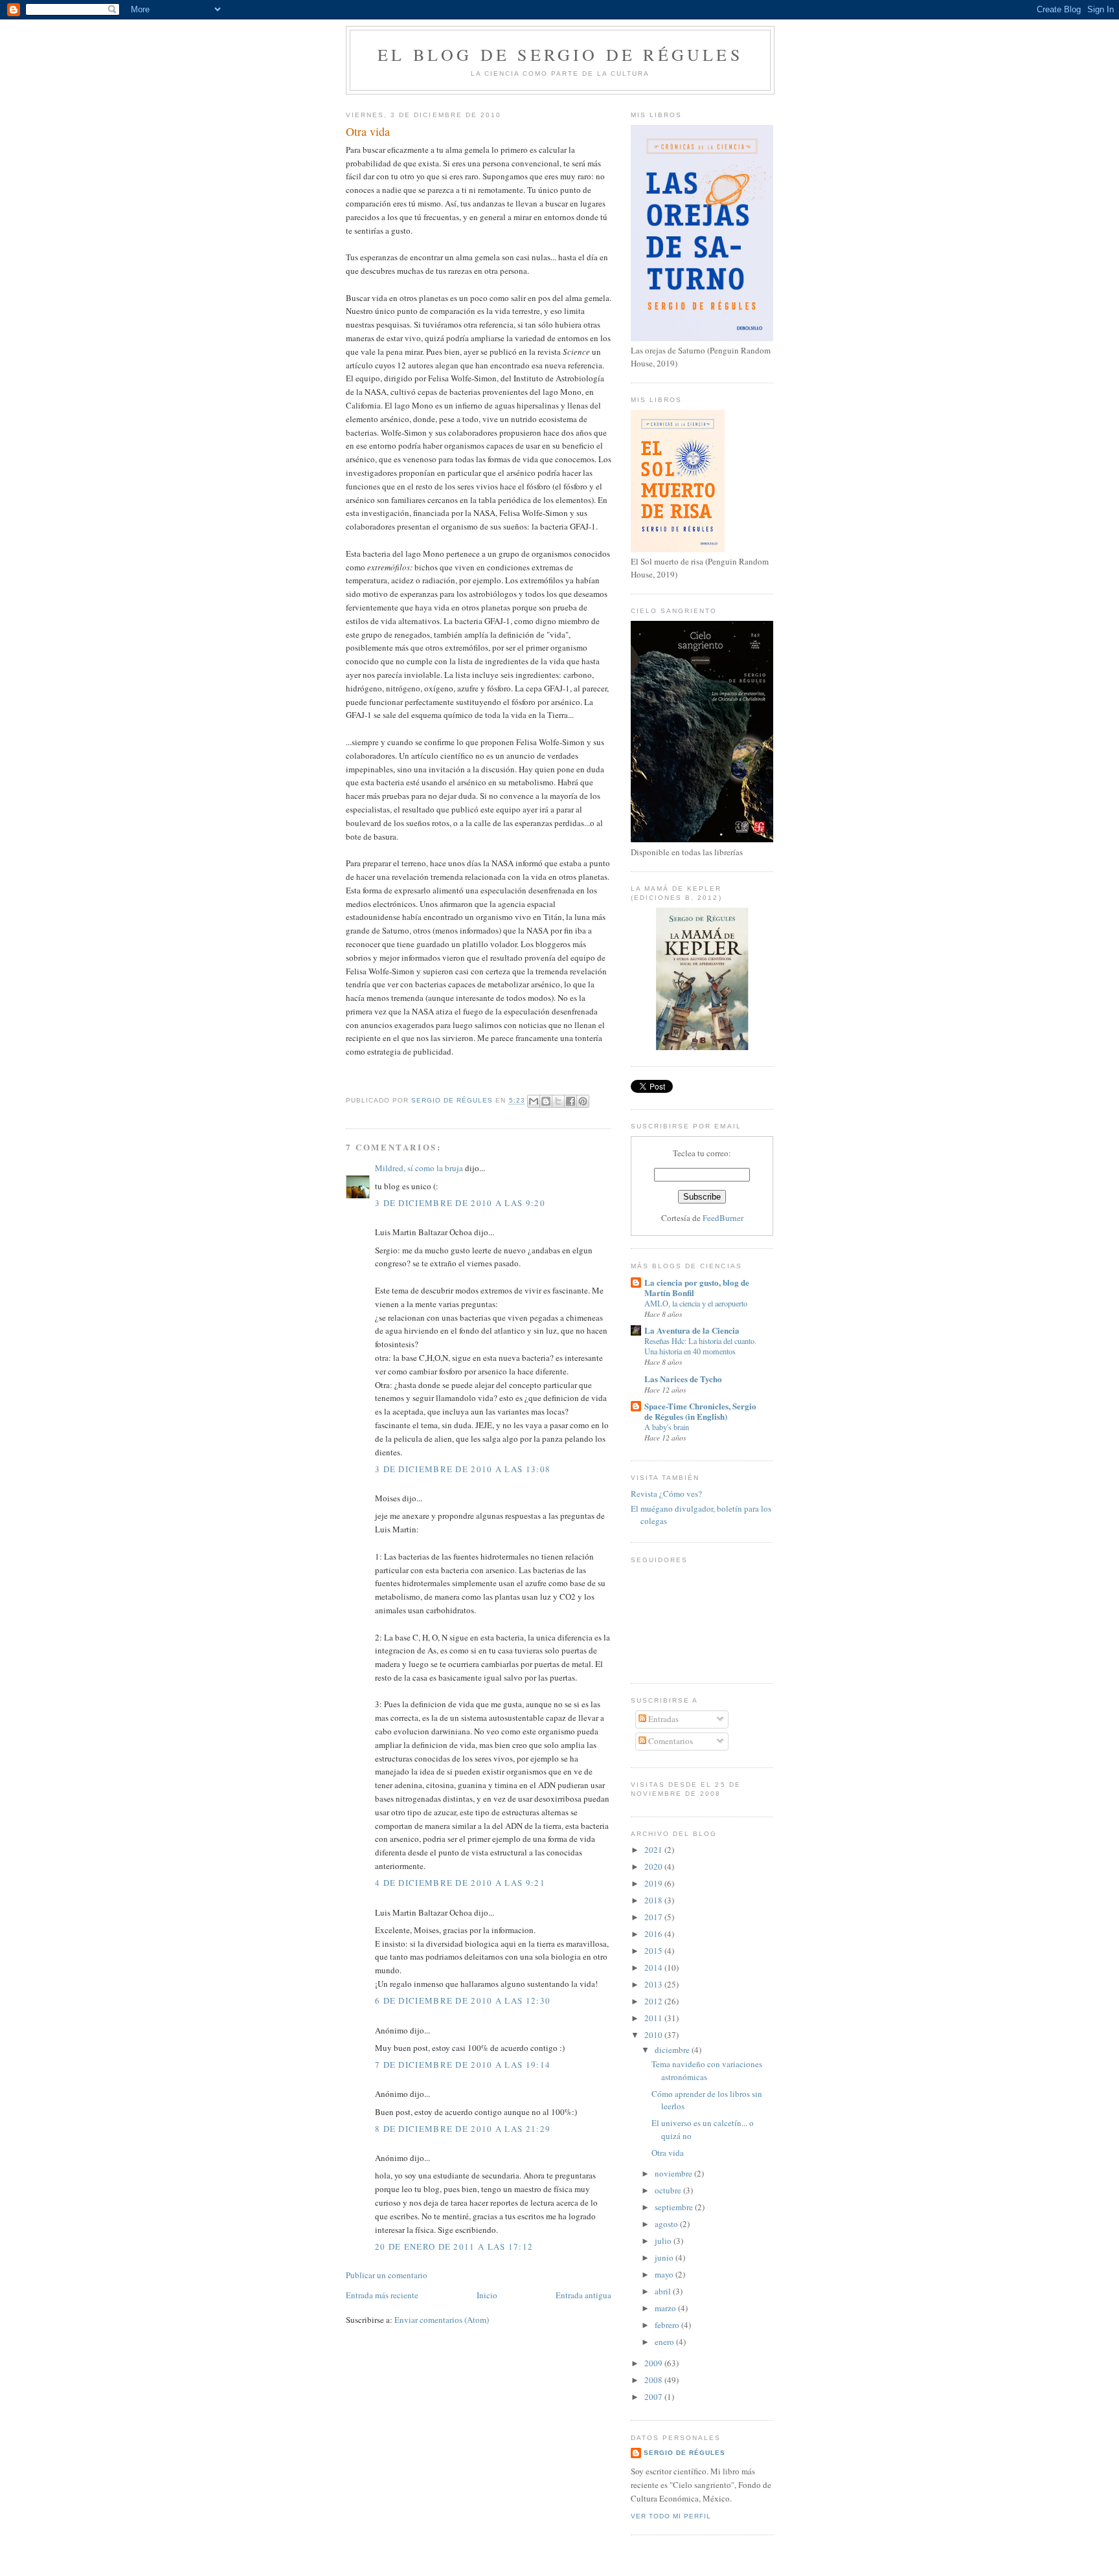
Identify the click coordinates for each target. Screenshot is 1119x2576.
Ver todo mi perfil (671, 2516)
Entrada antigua (583, 2295)
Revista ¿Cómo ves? (666, 1494)
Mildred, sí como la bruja (419, 1168)
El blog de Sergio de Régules (560, 54)
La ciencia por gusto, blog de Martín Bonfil (697, 1287)
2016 (654, 1934)
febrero (668, 2325)
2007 (654, 2397)
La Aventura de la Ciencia (692, 1330)
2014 (654, 1967)
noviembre (674, 2173)
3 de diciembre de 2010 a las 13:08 (463, 1469)
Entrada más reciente (382, 2295)
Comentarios (670, 1741)
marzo (666, 2308)
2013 (654, 1984)
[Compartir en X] (558, 1101)
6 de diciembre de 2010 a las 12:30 (463, 2000)
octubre (669, 2190)
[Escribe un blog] (546, 1101)
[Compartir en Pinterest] (583, 1101)
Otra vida (668, 2153)
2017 (654, 1917)
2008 (654, 2380)
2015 (654, 1951)
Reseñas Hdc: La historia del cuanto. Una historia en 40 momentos (700, 1346)
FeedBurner (723, 1218)
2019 (654, 1883)
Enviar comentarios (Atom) (442, 2320)
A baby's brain (667, 1427)
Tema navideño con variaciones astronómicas (707, 2070)
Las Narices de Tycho (683, 1379)
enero (665, 2342)
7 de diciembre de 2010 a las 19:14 (463, 2065)
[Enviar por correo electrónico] (534, 1101)
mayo (665, 2274)
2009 (654, 2363)
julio (664, 2241)
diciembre (673, 2050)
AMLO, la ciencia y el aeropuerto (696, 1303)
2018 (654, 1900)
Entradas (662, 1719)
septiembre (675, 2207)
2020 (654, 1866)
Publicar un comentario (387, 2275)
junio (665, 2257)
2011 (654, 2018)
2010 (654, 2035)
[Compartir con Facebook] (571, 1101)
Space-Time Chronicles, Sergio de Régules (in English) (700, 1411)
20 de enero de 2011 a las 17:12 (454, 2246)
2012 (654, 2001)
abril (664, 2291)
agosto (667, 2224)
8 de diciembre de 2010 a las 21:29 (463, 2129)
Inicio (487, 2295)
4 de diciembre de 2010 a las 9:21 (460, 1883)
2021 (654, 1850)
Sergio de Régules (684, 2453)
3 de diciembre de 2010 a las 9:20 (460, 1203)
